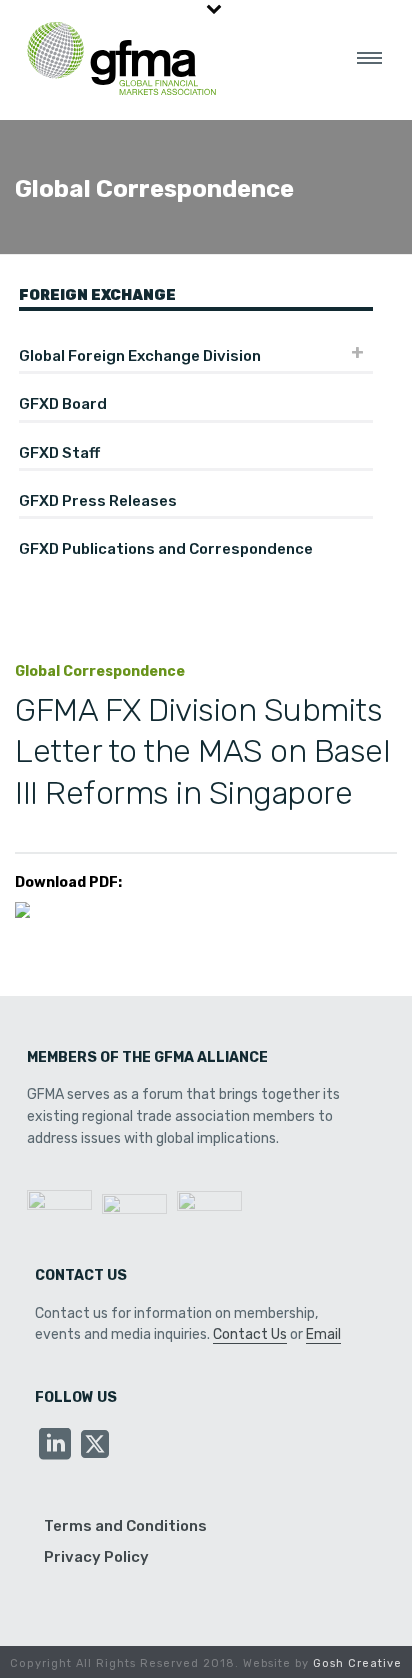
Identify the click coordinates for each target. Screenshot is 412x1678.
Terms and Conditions (125, 1526)
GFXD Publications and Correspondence (166, 549)
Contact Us (250, 1334)
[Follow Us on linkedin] (55, 1445)
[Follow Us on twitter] (95, 1445)
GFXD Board (63, 404)
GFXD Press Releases (98, 501)
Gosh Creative (357, 1663)
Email (323, 1334)
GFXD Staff (59, 453)
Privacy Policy (96, 1557)
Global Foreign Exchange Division (140, 356)
